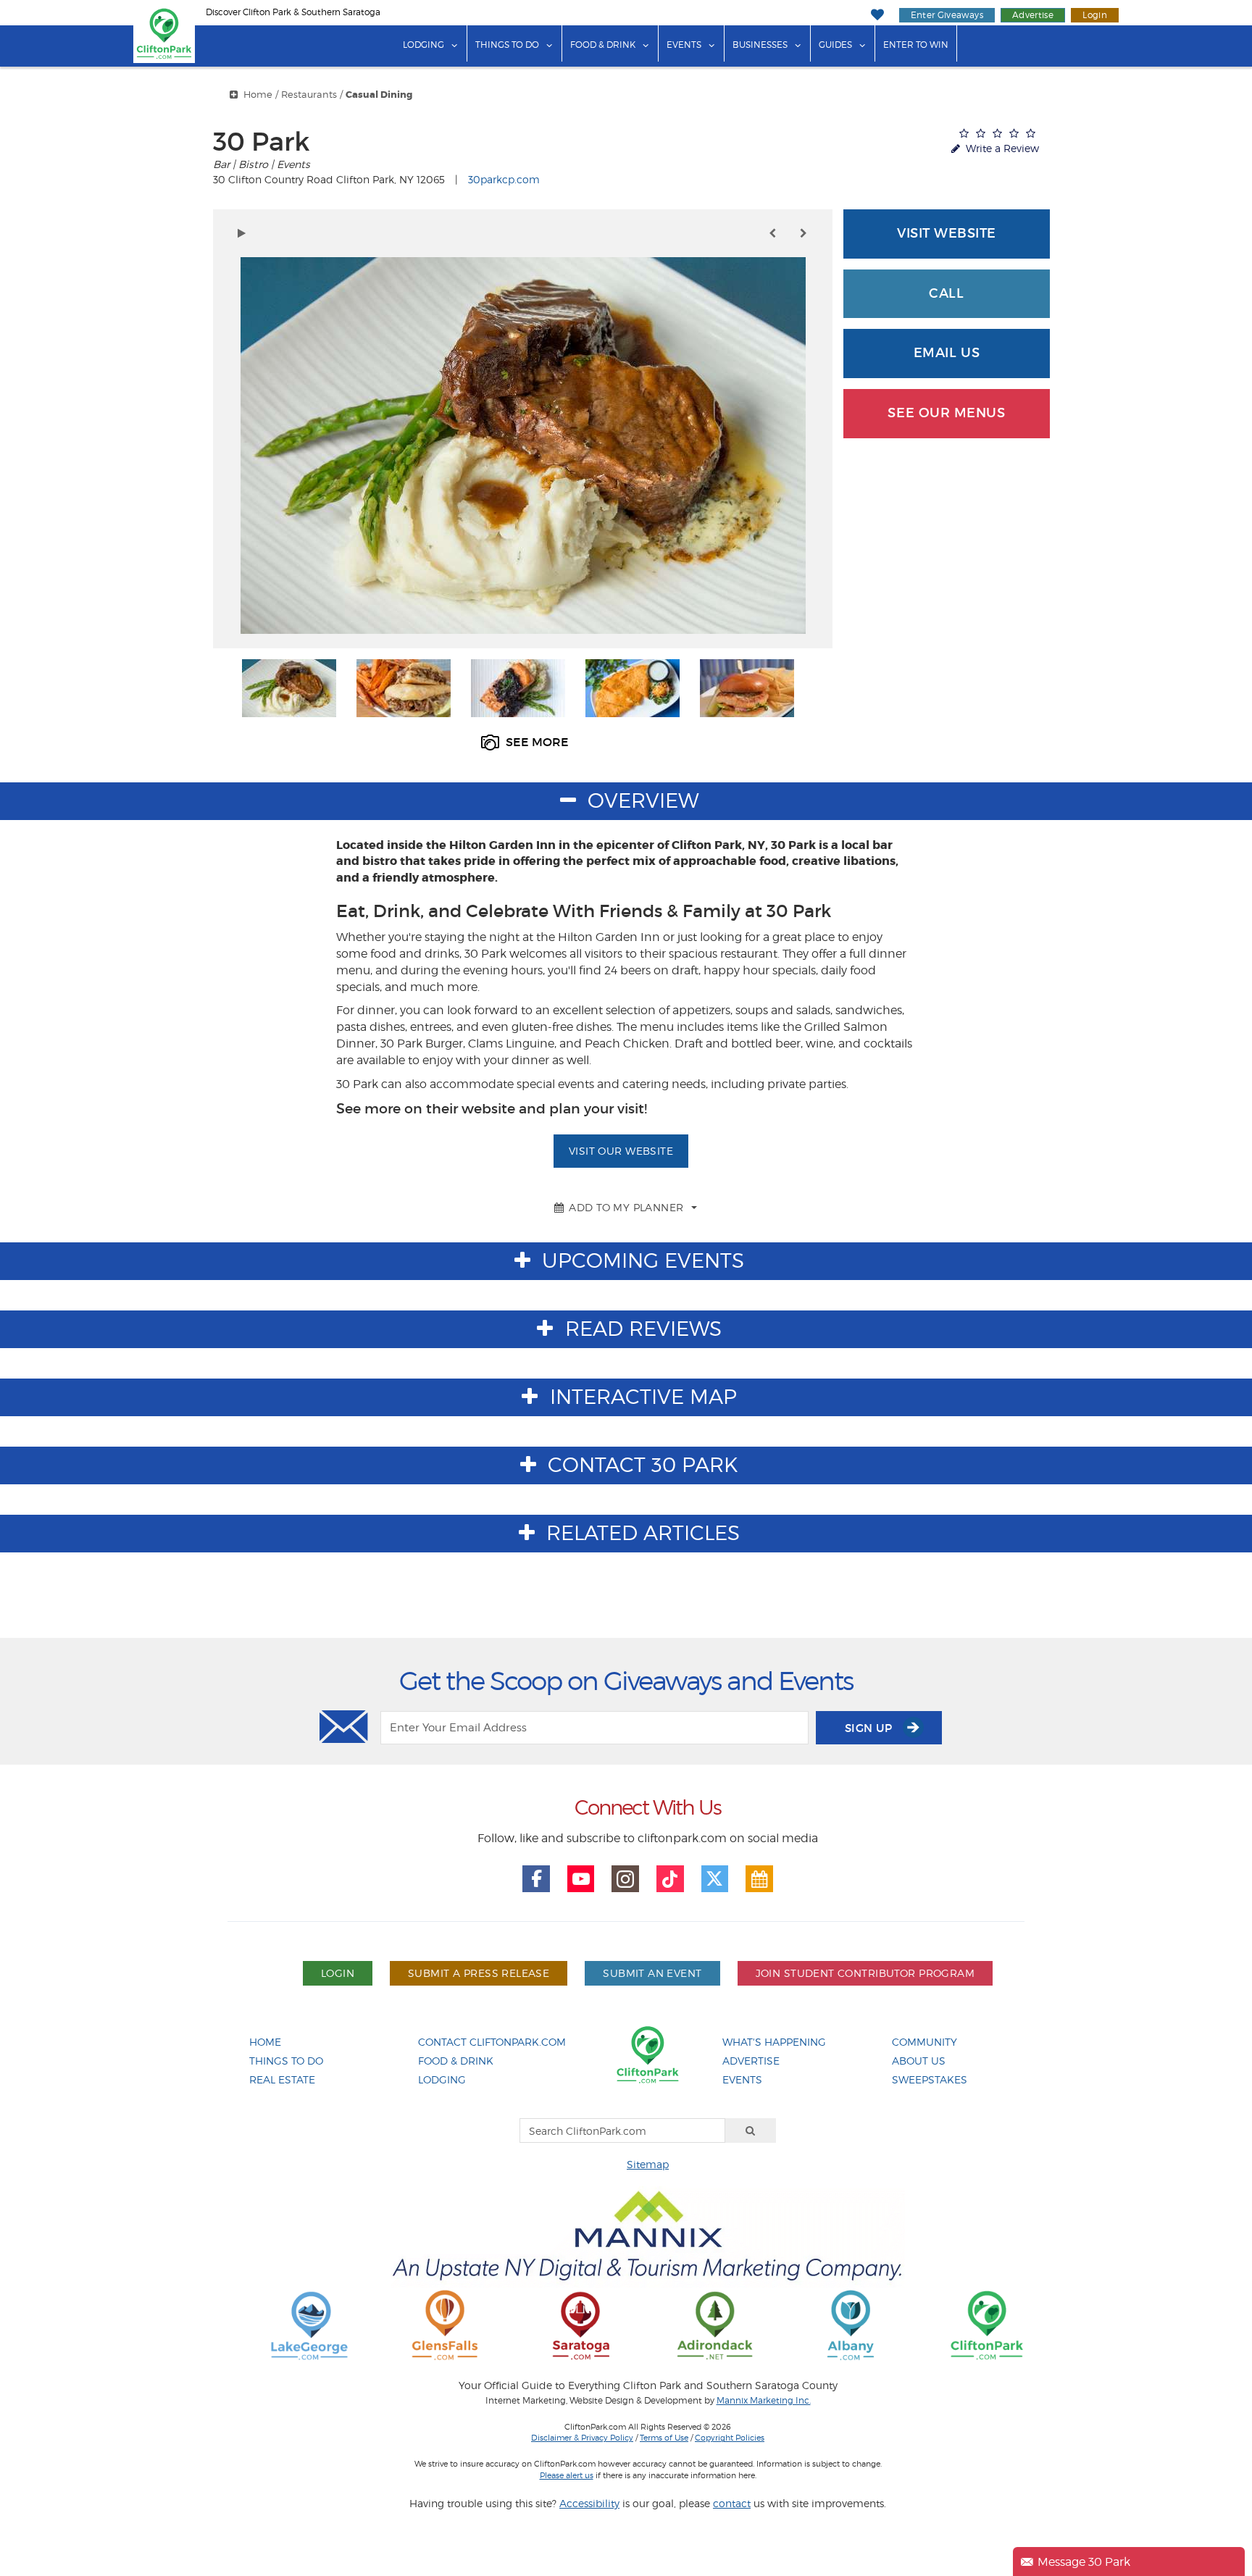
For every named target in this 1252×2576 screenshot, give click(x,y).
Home (258, 95)
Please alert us (567, 2475)
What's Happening (774, 2042)
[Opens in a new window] (309, 2324)
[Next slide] (804, 233)
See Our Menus (946, 413)
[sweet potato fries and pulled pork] (404, 688)
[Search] (751, 2130)
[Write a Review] (997, 133)
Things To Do (286, 2061)
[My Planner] (759, 1879)
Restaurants (309, 95)
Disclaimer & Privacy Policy (582, 2438)
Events (684, 45)
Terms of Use (664, 2438)
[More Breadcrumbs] (234, 95)
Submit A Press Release (479, 1973)
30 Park (261, 142)
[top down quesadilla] (633, 688)
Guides (835, 45)
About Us (919, 2061)
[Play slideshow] (242, 233)
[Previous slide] (772, 233)
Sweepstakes (930, 2079)
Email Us (947, 353)
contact (732, 2503)
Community (925, 2042)
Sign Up (870, 1728)
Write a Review (1001, 148)
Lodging (423, 45)
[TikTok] (670, 1879)
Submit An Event (652, 1973)
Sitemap (648, 2164)
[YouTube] (581, 1879)
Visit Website (947, 233)
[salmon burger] (747, 688)
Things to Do (507, 45)
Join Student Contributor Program (865, 1973)
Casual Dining (379, 95)
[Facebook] (536, 1879)
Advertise (1033, 15)
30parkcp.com (504, 179)
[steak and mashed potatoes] (289, 688)
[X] (715, 1879)
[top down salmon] (518, 688)
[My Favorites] (877, 15)
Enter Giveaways (947, 15)
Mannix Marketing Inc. (764, 2401)
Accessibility (589, 2503)
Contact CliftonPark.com (492, 2042)
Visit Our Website (621, 1151)
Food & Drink (603, 45)
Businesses (760, 45)
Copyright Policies (730, 2438)
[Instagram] (625, 1879)
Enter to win (916, 45)
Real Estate (282, 2079)
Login (1095, 15)
